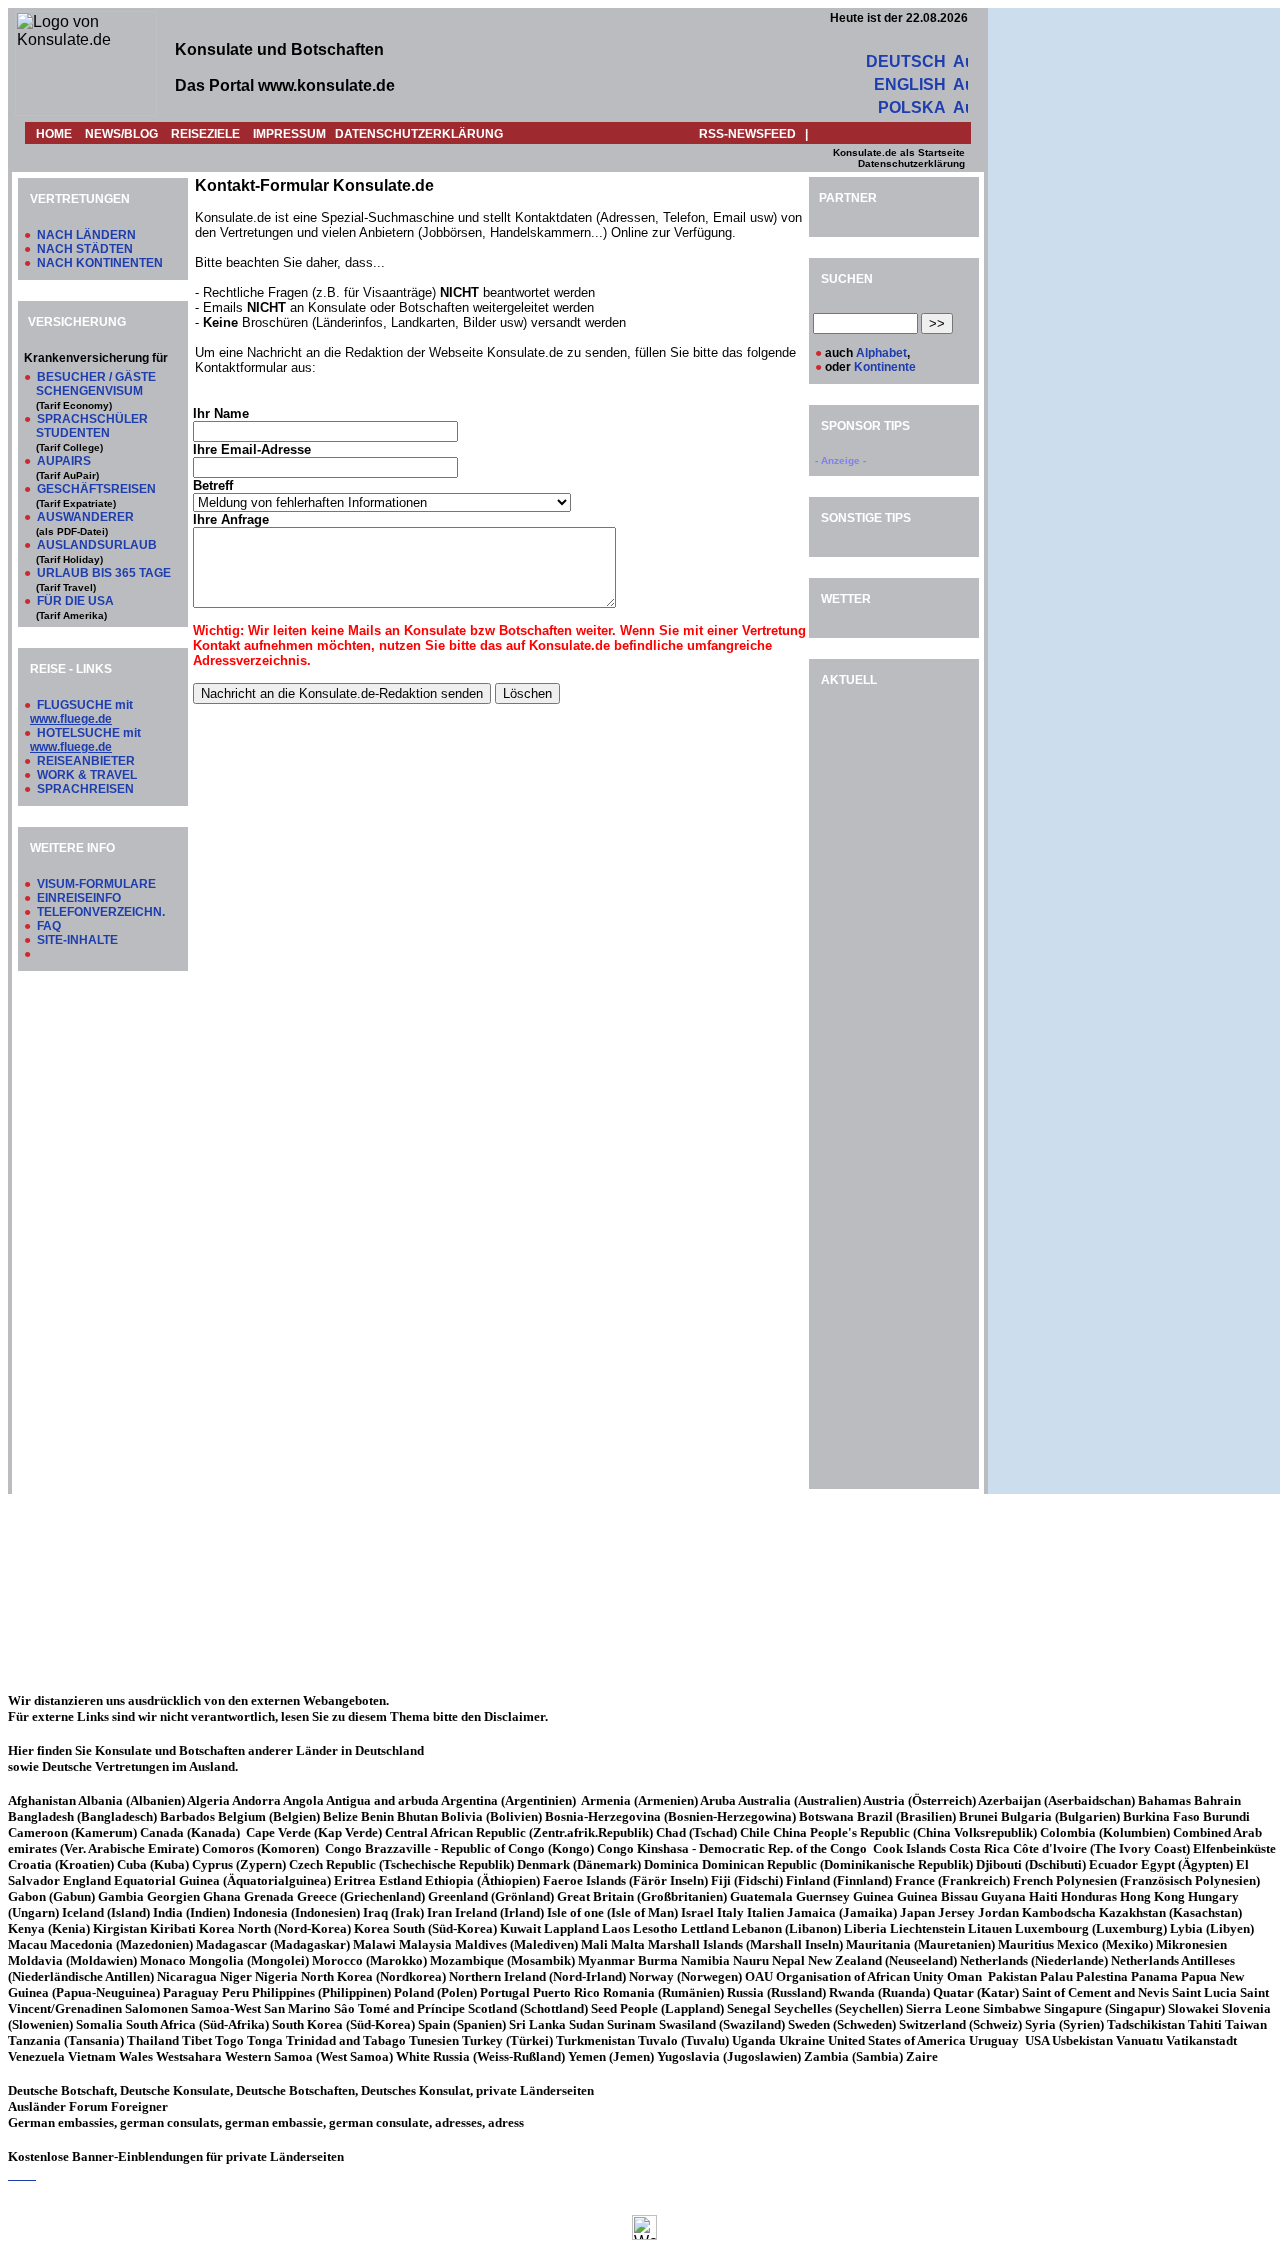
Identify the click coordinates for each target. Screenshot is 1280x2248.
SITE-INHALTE (77, 940)
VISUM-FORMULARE (96, 884)
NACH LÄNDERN (86, 235)
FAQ (49, 926)
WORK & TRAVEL (87, 775)
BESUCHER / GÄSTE (96, 377)
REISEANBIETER (86, 761)
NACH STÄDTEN (85, 249)
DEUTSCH (906, 61)
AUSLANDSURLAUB (97, 545)
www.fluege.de (71, 719)
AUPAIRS (64, 461)
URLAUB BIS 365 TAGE (104, 573)
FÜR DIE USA (75, 601)
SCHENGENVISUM (89, 391)
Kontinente (885, 367)
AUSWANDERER (85, 517)
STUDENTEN (73, 433)
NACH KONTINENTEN (100, 263)
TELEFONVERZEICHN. (101, 912)
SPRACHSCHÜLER (92, 419)
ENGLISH (910, 84)
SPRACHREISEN (85, 789)
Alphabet (881, 353)
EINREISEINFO (79, 898)
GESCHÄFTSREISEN (96, 489)
